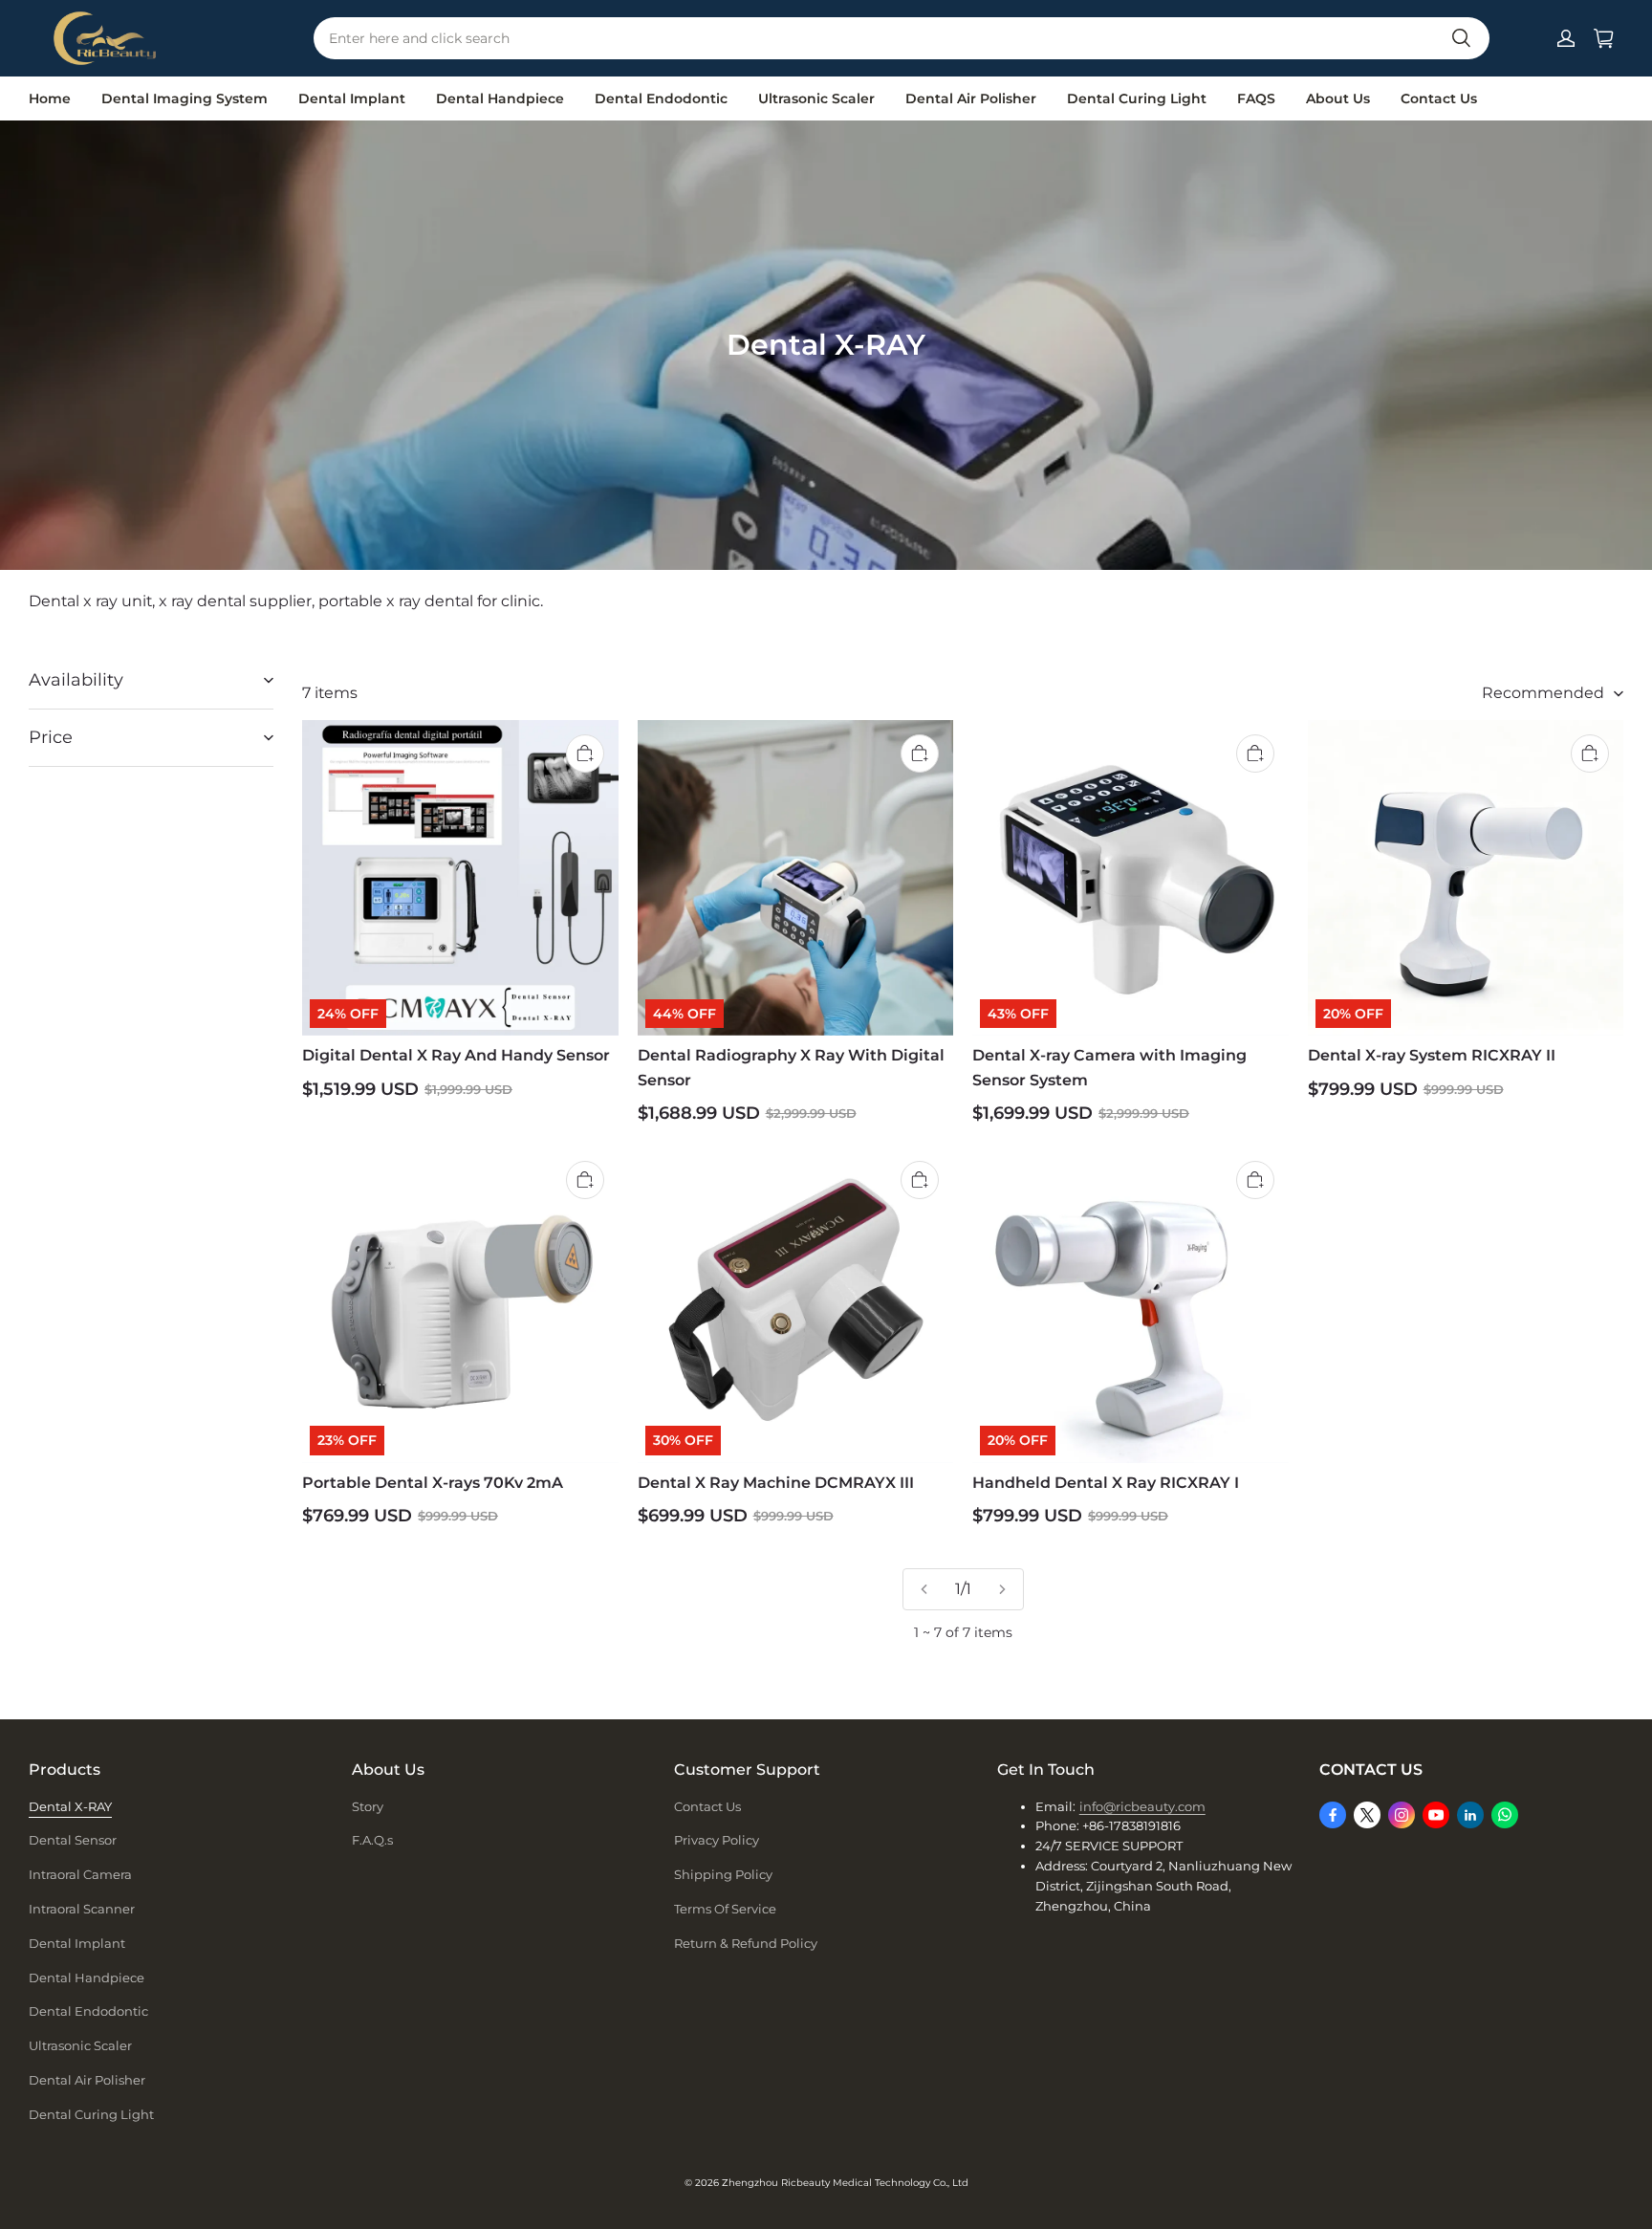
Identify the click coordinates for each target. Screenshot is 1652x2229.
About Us (1338, 98)
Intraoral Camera (80, 1874)
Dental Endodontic (661, 98)
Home (50, 98)
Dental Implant (352, 98)
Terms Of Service (725, 1909)
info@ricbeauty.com (1142, 1806)
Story (368, 1806)
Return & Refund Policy (746, 1943)
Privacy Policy (717, 1840)
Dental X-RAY (70, 1806)
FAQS (1256, 98)
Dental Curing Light (1137, 98)
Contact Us (1439, 98)
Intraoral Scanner (82, 1909)
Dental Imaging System (185, 98)
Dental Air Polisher (971, 98)
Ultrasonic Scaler (816, 98)
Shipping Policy (723, 1874)
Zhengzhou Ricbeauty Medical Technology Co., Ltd (845, 2183)
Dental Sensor (73, 1840)
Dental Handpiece (500, 98)
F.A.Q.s (372, 1840)
